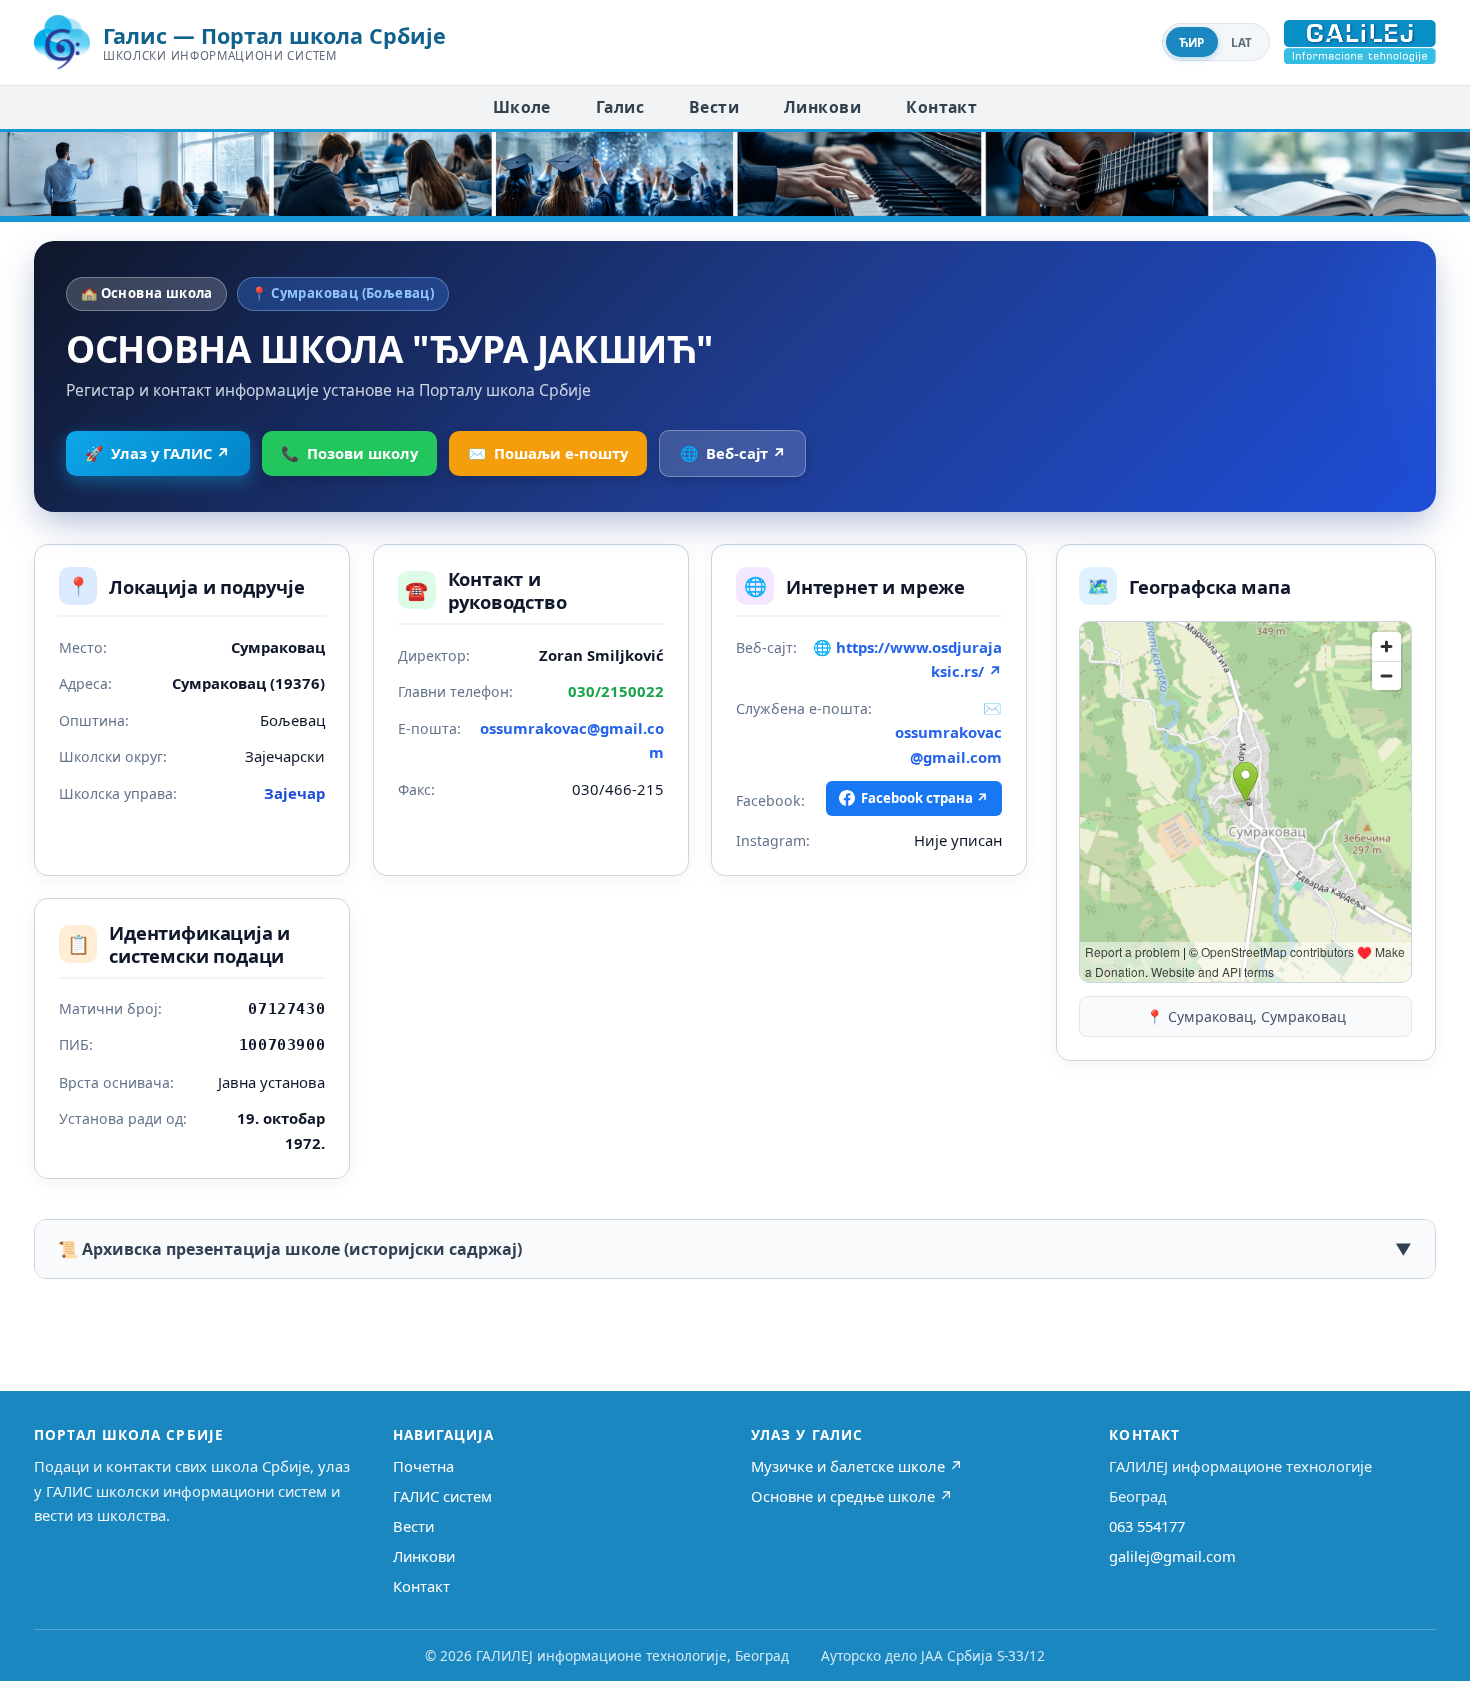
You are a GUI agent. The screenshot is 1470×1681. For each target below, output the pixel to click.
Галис (620, 107)
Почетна (423, 1466)
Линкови (822, 107)
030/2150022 (616, 691)
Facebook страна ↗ (925, 798)
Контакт (941, 107)
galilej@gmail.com (1172, 1556)
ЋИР (1192, 42)
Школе (522, 107)
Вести (714, 107)
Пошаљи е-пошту (548, 453)
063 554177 (1147, 1526)
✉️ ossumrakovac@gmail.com (948, 732)
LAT (1242, 42)
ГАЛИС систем (442, 1496)
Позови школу (349, 453)
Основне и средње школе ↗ (852, 1496)
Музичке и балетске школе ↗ (857, 1466)
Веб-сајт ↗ (733, 453)
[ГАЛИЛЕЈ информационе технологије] (1360, 42)
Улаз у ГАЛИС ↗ (157, 453)
